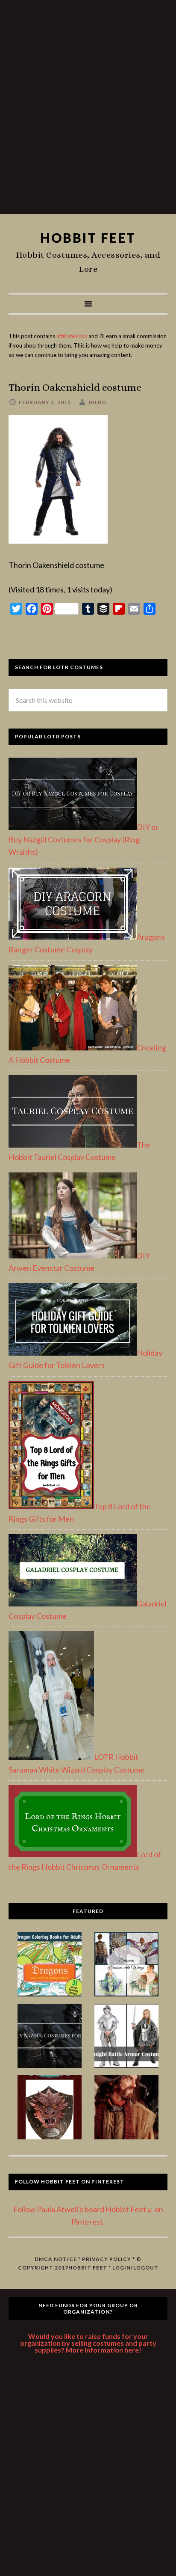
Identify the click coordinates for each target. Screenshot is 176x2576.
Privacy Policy (107, 2259)
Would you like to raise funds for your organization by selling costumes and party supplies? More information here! (88, 2343)
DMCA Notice (56, 2259)
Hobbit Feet (88, 238)
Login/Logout (135, 2268)
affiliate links (72, 336)
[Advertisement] (88, 110)
